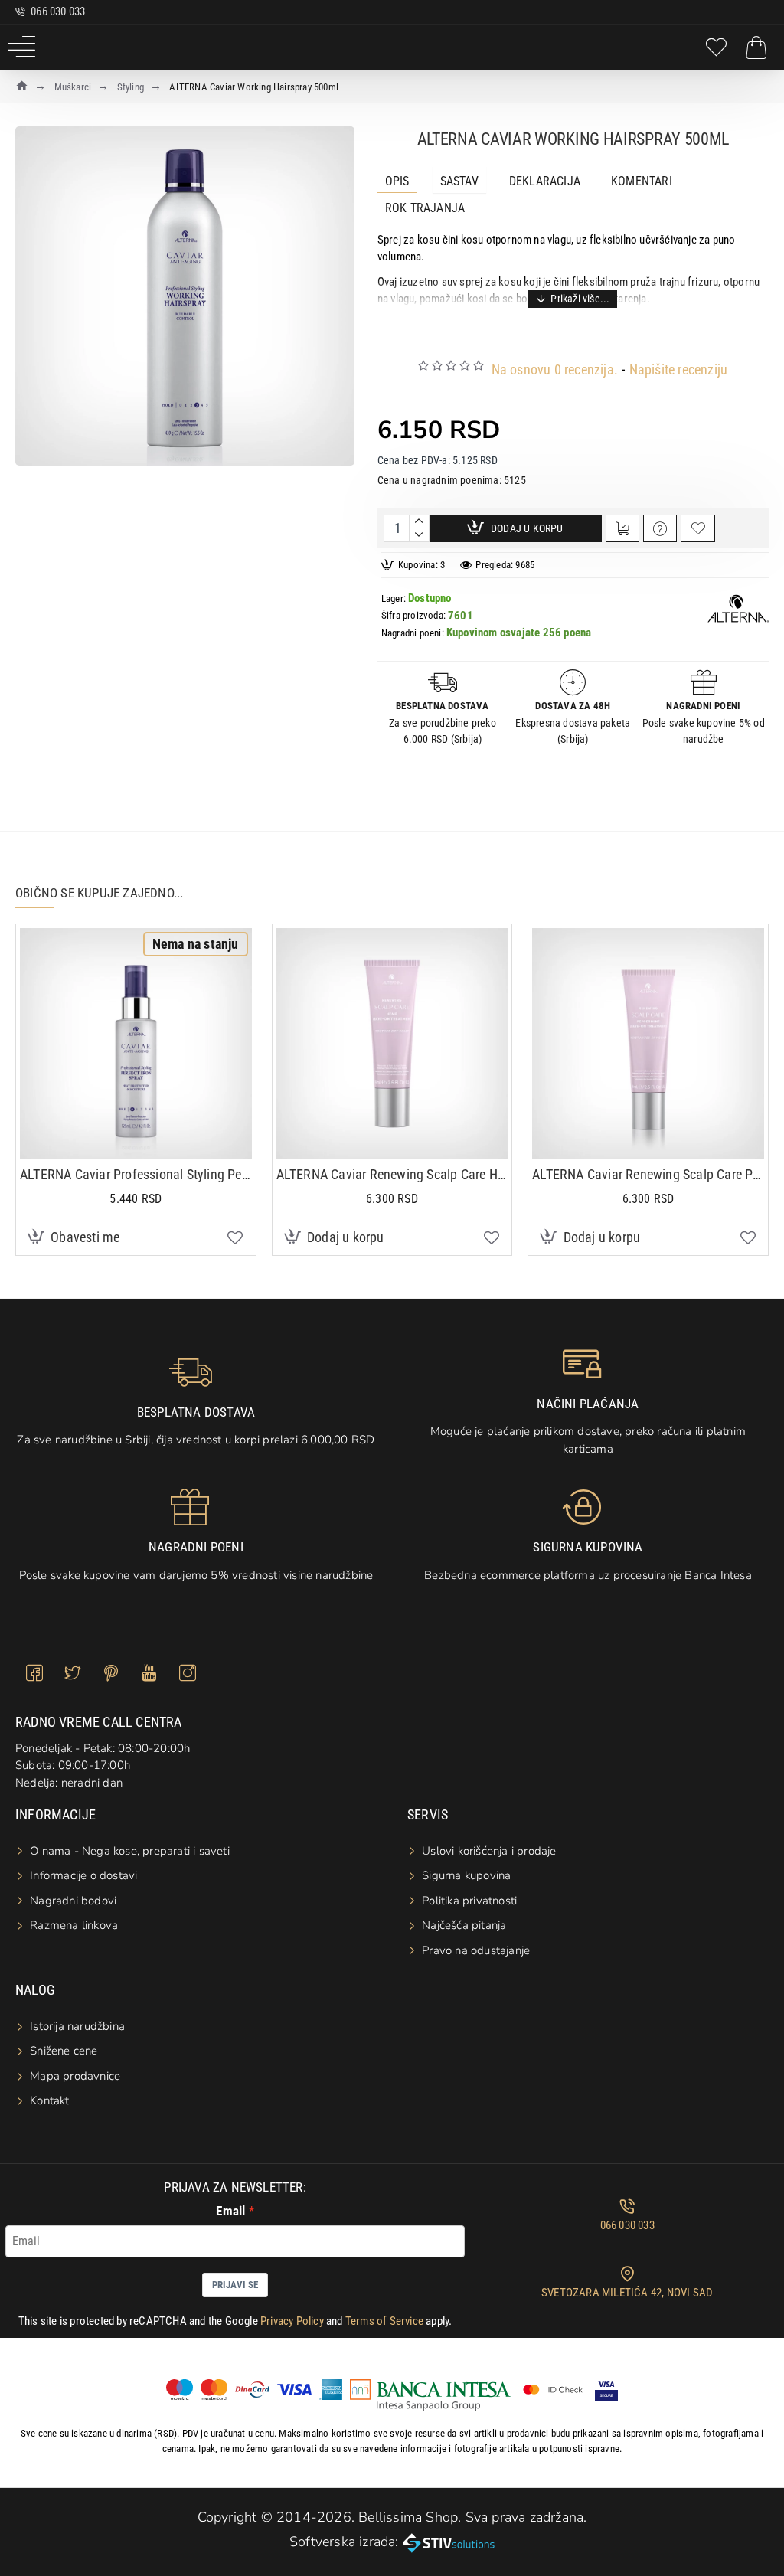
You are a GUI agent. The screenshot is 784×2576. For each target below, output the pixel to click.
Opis (397, 181)
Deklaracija (545, 181)
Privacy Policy (292, 2321)
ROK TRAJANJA (425, 208)
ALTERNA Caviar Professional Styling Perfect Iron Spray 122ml (136, 1174)
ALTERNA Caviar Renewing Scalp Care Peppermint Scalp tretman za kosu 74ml (648, 1174)
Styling (131, 87)
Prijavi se (235, 2285)
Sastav (459, 181)
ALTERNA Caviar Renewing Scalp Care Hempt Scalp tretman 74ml (392, 1174)
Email (230, 2211)
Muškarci (73, 87)
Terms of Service (384, 2321)
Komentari (642, 181)
